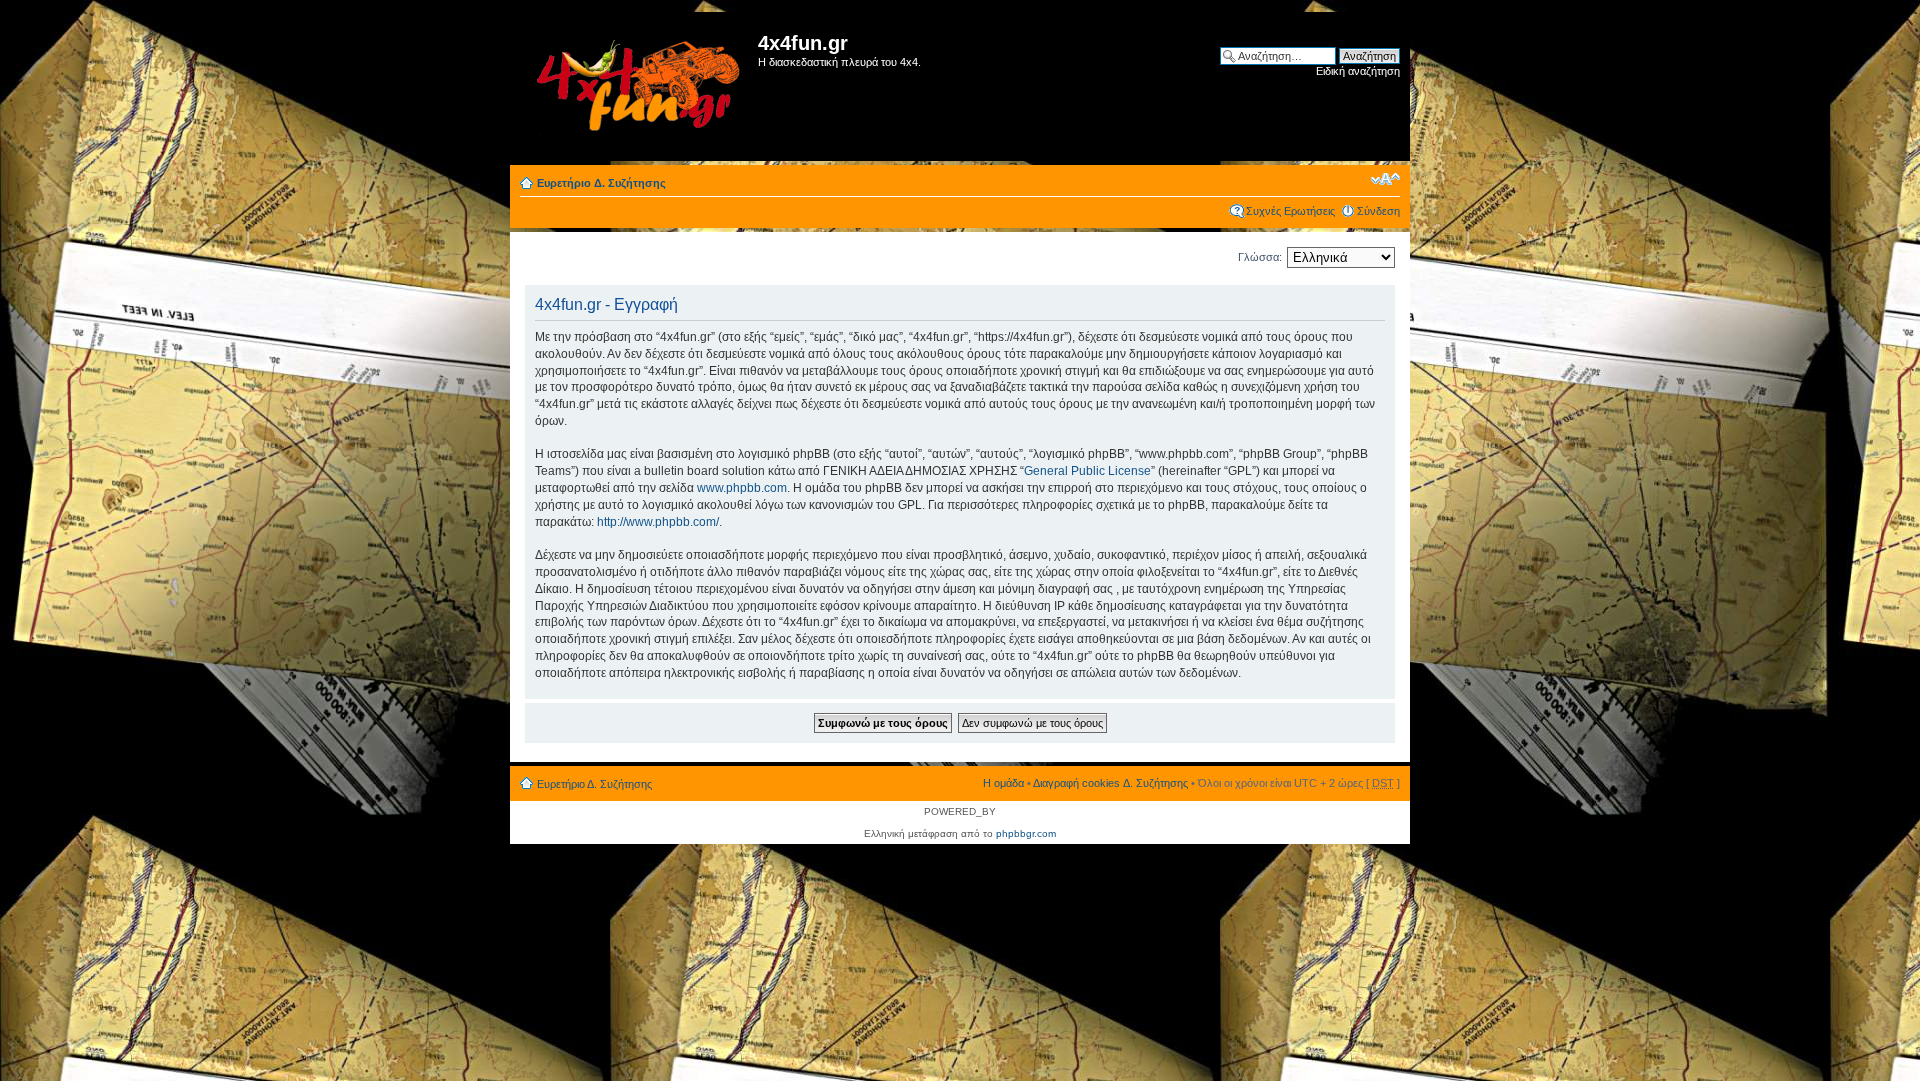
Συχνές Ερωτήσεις (1290, 211)
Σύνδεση (1378, 211)
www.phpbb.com (742, 488)
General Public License (1087, 471)
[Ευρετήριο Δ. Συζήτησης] (636, 86)
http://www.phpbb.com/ (658, 522)
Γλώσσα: (1260, 257)
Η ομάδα (1003, 783)
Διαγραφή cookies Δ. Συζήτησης (1110, 783)
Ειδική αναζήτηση (1358, 71)
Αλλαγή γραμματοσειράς (1385, 179)
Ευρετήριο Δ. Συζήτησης (601, 183)
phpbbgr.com (1026, 833)
